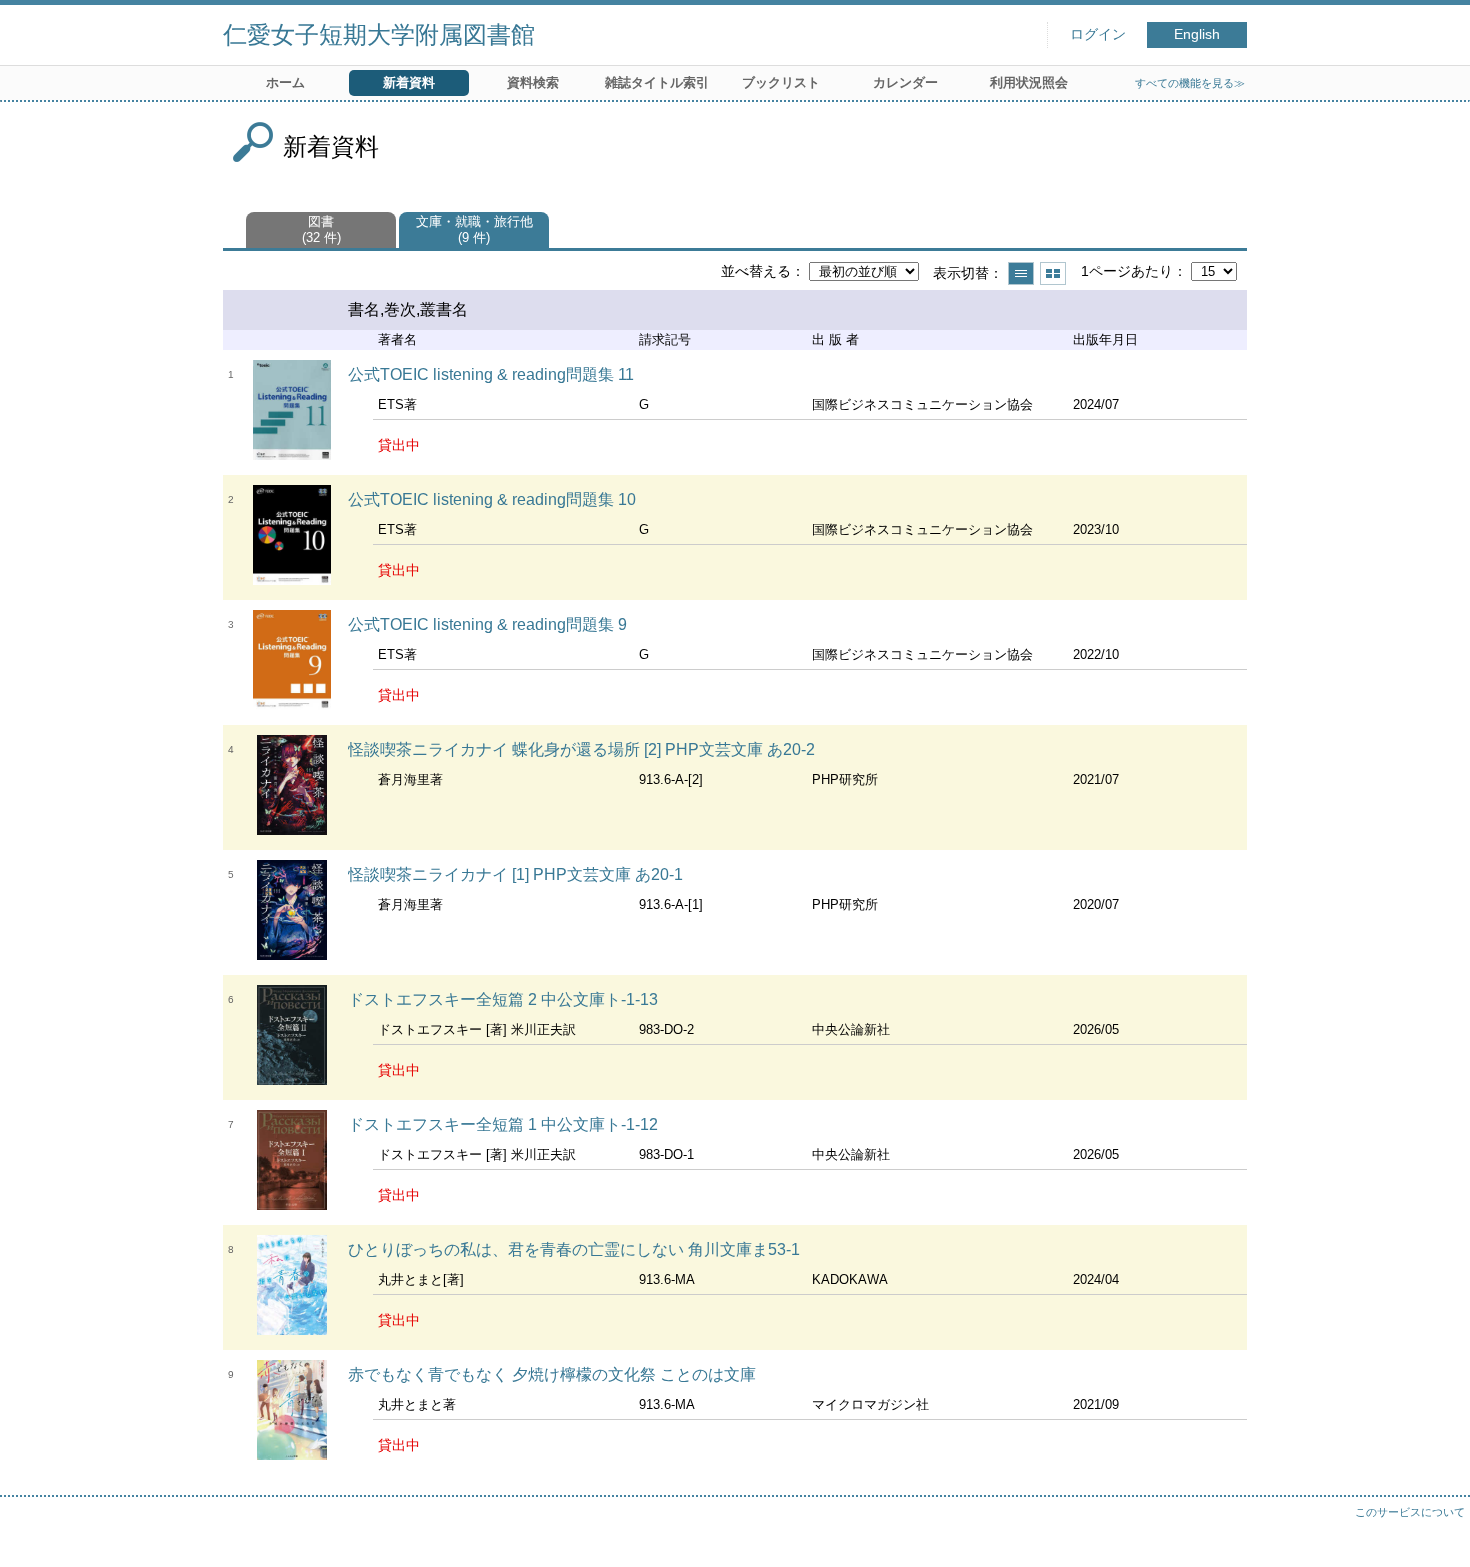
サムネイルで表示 (1053, 273)
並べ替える (756, 271)
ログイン (1098, 34)
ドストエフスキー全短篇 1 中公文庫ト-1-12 (503, 1124)
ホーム (285, 82)
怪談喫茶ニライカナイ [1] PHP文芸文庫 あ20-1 (515, 874)
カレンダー (905, 82)
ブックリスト (781, 82)
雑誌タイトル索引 (657, 82)
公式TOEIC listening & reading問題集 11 (491, 374)
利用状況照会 (1029, 82)
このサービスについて (1410, 1512)
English (1197, 34)
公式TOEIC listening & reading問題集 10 (492, 499)
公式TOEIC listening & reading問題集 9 (487, 624)
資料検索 (533, 82)
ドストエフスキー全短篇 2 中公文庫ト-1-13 (503, 999)
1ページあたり (1127, 271)
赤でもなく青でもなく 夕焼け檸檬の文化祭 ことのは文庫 (552, 1374)
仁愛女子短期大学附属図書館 (379, 34)
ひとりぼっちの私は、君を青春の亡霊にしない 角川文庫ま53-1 (574, 1249)
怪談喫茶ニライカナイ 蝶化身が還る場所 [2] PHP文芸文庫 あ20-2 (581, 749)
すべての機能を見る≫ (1190, 83)
